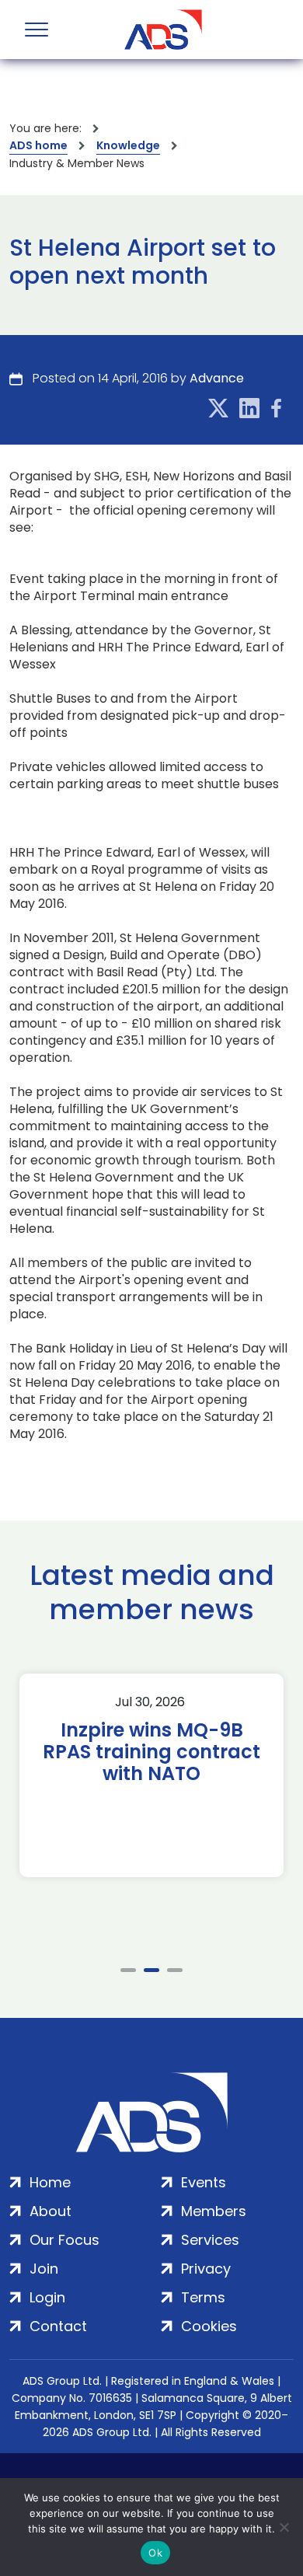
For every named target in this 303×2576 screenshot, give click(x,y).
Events (204, 2182)
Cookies (209, 2326)
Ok (155, 2553)
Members (214, 2211)
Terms (203, 2297)
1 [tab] (128, 1970)
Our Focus (64, 2240)
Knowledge (128, 145)
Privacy (206, 2269)
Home (50, 2182)
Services (210, 2240)
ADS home (38, 145)
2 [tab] (151, 1970)
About (50, 2211)
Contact (58, 2326)
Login (47, 2297)
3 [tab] (175, 1970)
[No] (284, 2527)
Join (44, 2269)
